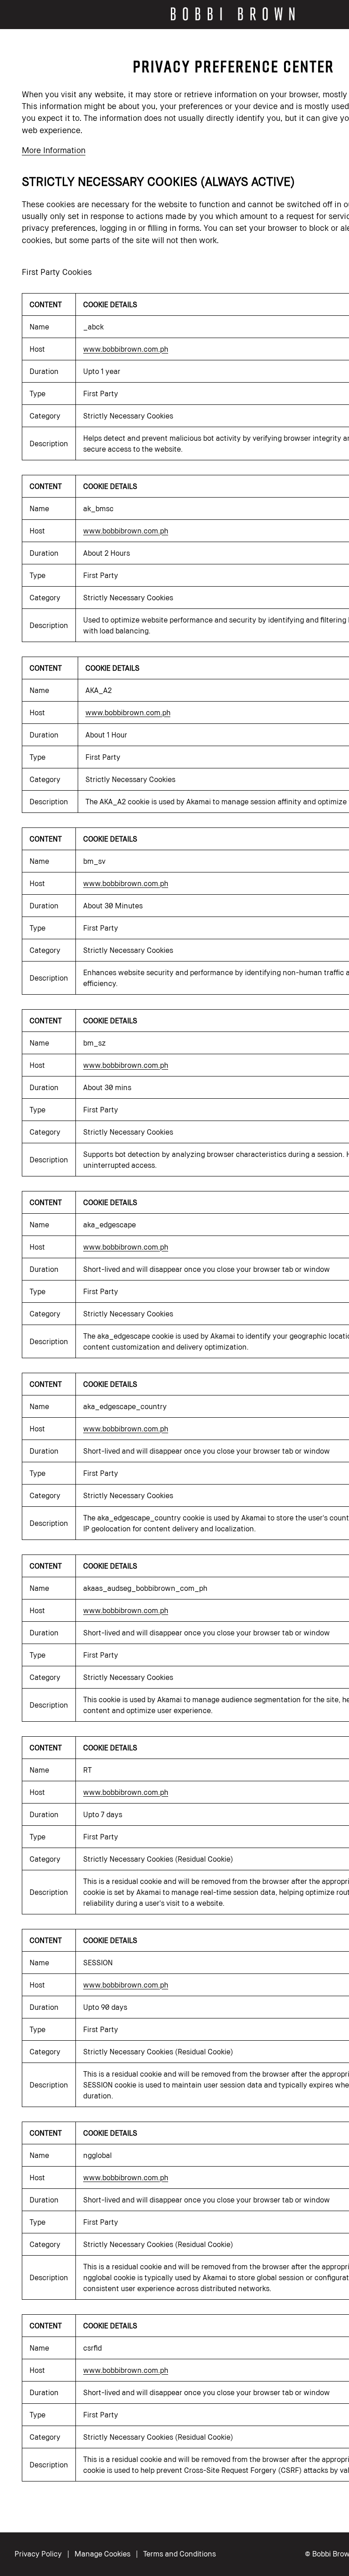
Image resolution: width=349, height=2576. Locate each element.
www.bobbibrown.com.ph (126, 349)
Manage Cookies (102, 2554)
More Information (54, 150)
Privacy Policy (38, 2554)
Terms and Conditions (179, 2554)
